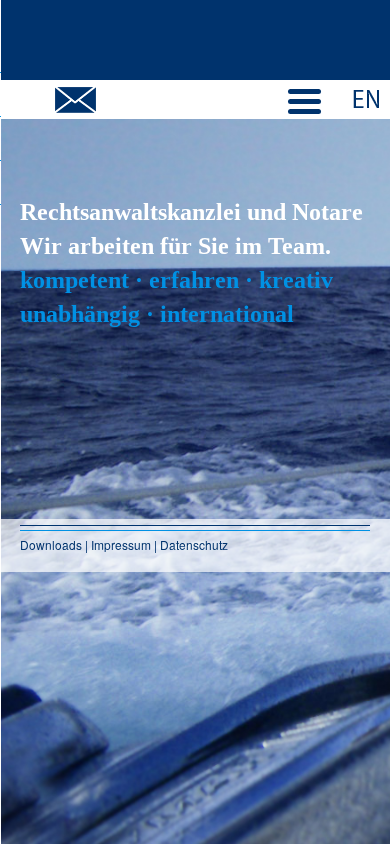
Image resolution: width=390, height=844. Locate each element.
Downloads (52, 544)
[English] (367, 97)
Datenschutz (194, 544)
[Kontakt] (75, 100)
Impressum (121, 544)
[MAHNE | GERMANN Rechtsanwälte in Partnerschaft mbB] (195, 40)
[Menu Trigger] (305, 99)
